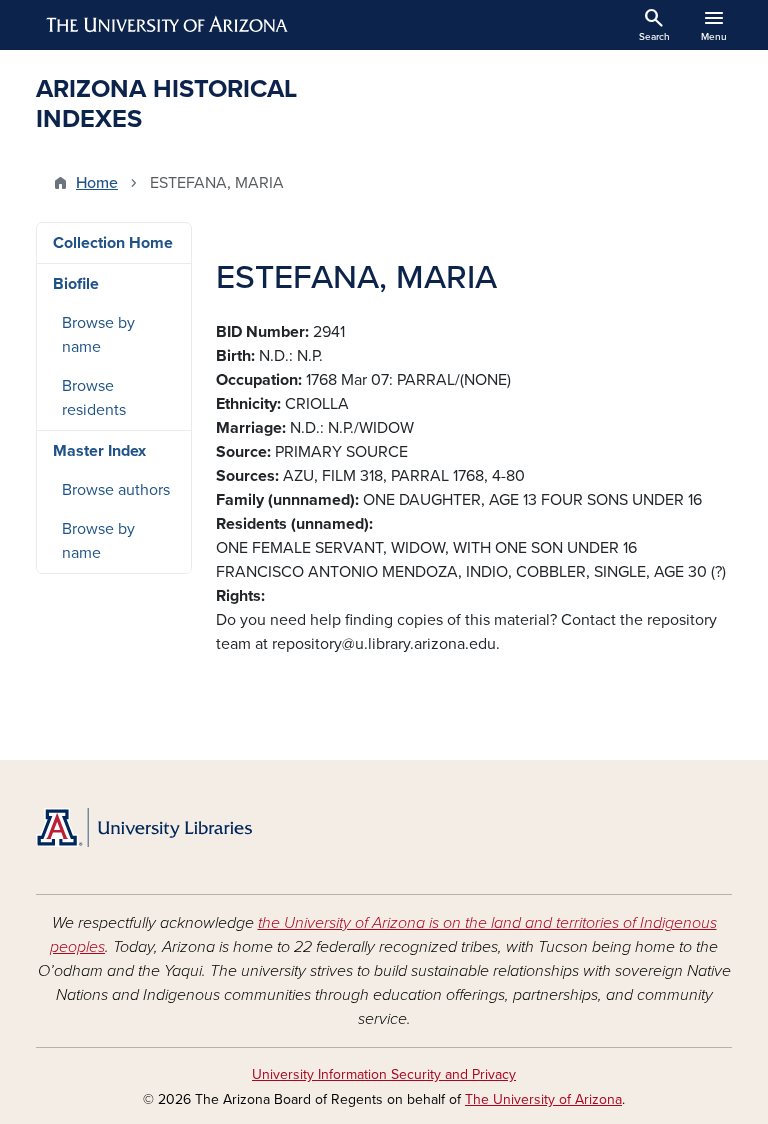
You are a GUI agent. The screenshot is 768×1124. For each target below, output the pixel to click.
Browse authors (116, 490)
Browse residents (94, 398)
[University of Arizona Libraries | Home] (144, 827)
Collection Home (113, 243)
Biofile (76, 284)
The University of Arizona (543, 1099)
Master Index (99, 451)
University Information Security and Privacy (384, 1074)
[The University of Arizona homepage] (168, 25)
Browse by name (98, 335)
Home (97, 183)
